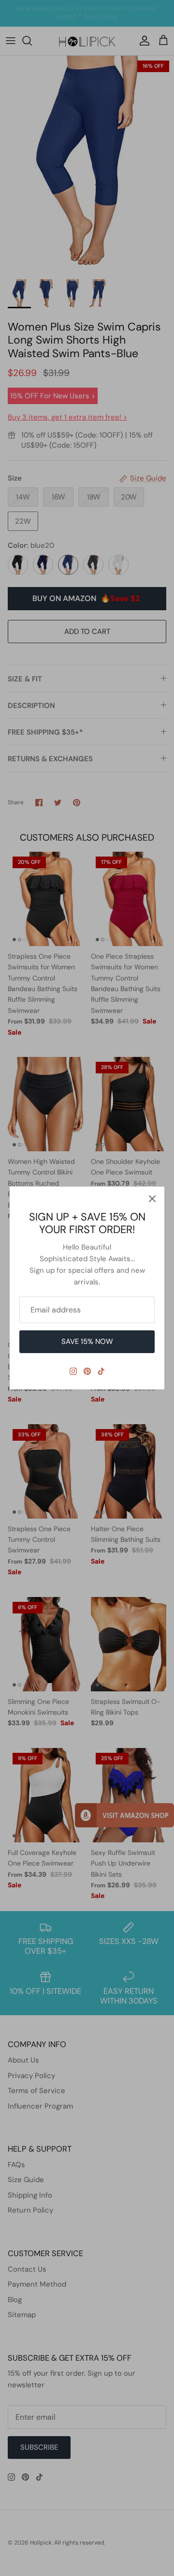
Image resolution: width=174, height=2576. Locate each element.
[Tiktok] (101, 1371)
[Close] (152, 1199)
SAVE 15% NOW (87, 1341)
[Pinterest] (87, 1371)
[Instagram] (73, 1371)
